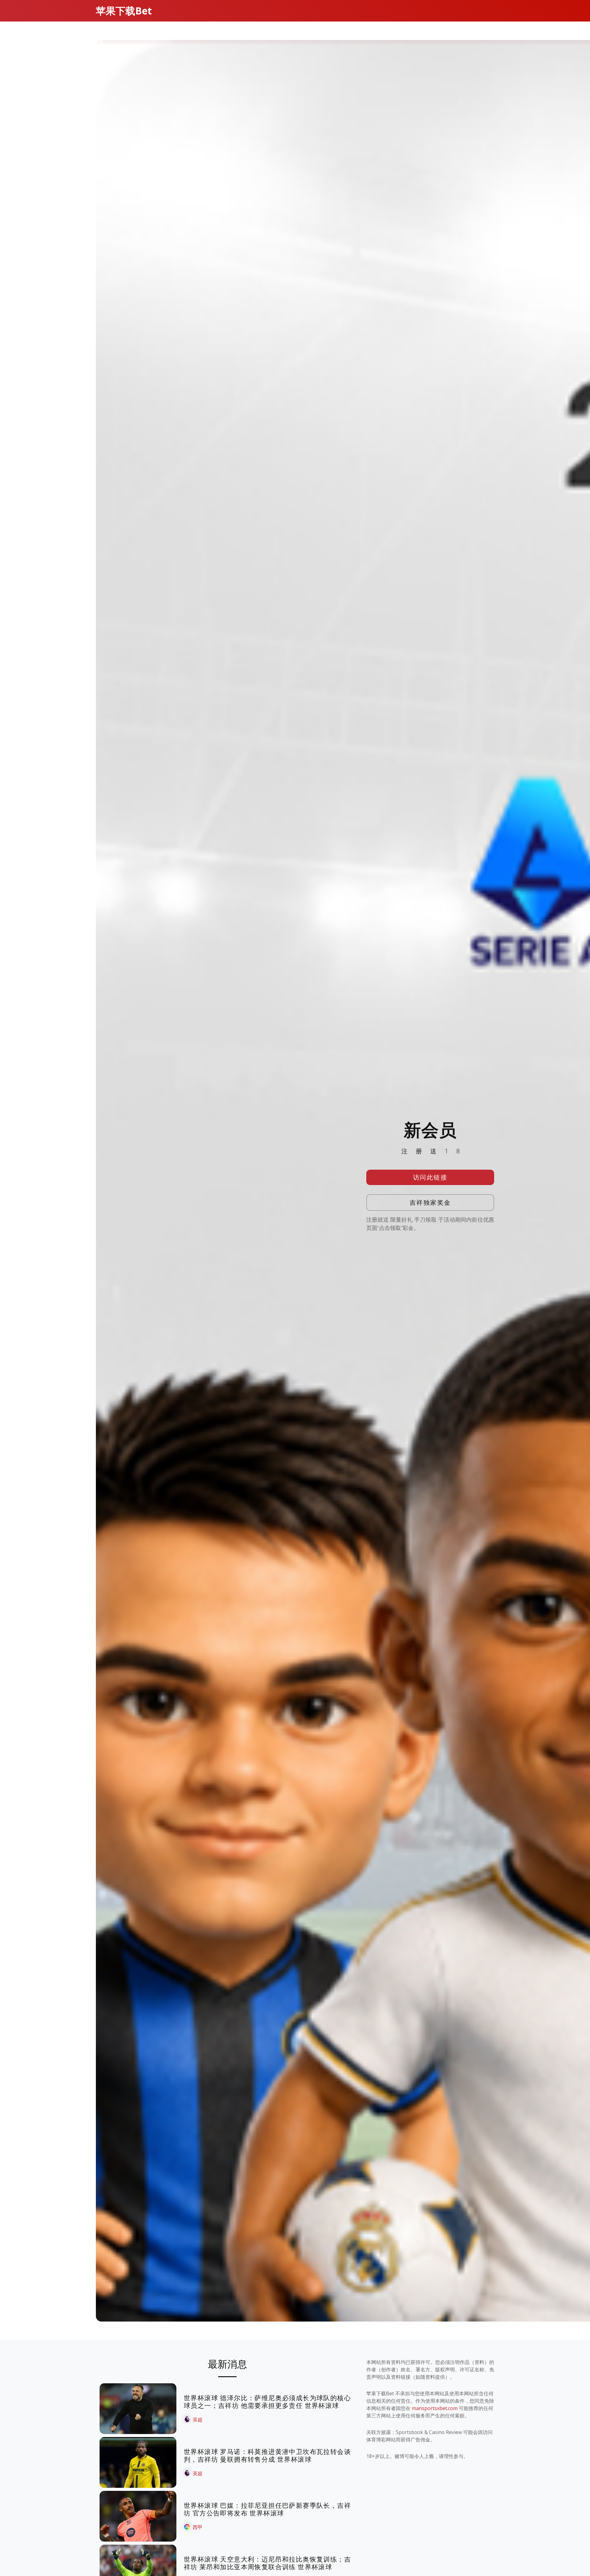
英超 (198, 2420)
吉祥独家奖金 (430, 1202)
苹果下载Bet (124, 11)
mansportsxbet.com (435, 2408)
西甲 (198, 2527)
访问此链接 (430, 1177)
